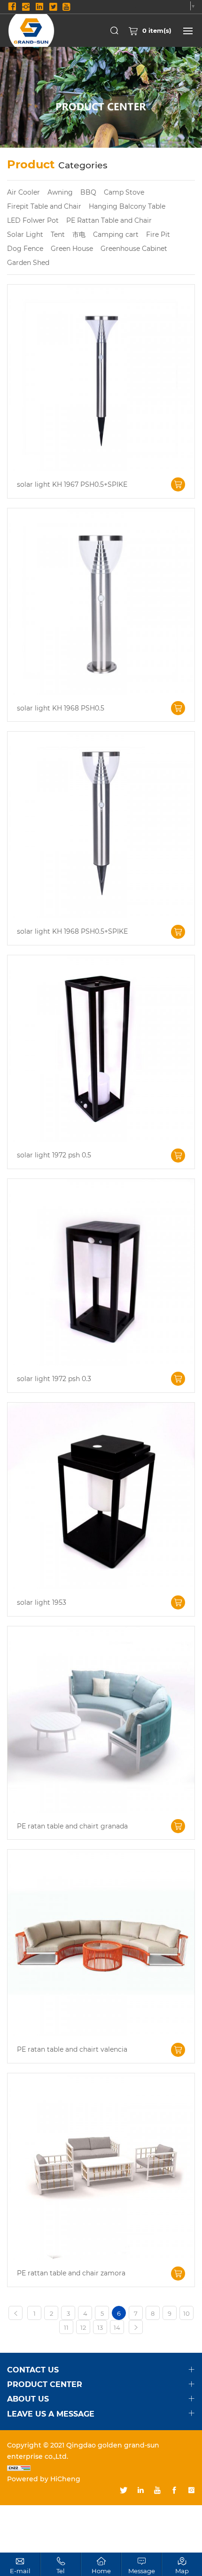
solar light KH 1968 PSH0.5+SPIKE (72, 932)
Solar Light (25, 234)
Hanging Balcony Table (127, 206)
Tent (58, 234)
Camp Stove (124, 192)
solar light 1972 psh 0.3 (54, 1379)
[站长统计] (101, 2468)
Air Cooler (23, 192)
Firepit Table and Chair (44, 206)
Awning (60, 192)
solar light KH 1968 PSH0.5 (61, 708)
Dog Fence (25, 248)
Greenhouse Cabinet (134, 248)
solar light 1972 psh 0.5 (54, 1155)
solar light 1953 (42, 1603)
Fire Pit (158, 234)
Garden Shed (28, 262)
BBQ (88, 192)
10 (186, 2313)
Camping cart (116, 234)
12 (83, 2327)
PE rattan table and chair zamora (71, 2273)
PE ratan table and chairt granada (72, 1826)
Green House (72, 248)
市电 (79, 234)
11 (66, 2327)
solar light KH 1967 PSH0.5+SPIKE (72, 485)
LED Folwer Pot (33, 220)
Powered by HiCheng (44, 2479)
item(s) (157, 30)
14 (117, 2327)
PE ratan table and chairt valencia (72, 2050)
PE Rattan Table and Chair (109, 220)
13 (100, 2327)
